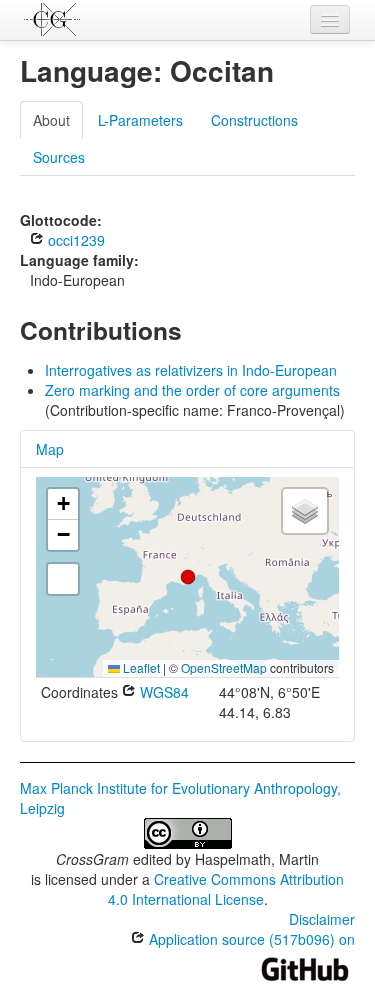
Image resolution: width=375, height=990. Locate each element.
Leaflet (140, 667)
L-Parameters (140, 120)
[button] (188, 577)
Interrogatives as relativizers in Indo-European (191, 370)
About (51, 120)
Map (50, 449)
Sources (59, 157)
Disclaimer (322, 919)
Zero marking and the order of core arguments (192, 390)
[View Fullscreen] (63, 579)
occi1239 (74, 240)
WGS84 (162, 692)
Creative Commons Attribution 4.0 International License (226, 889)
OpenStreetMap (224, 667)
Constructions (254, 120)
